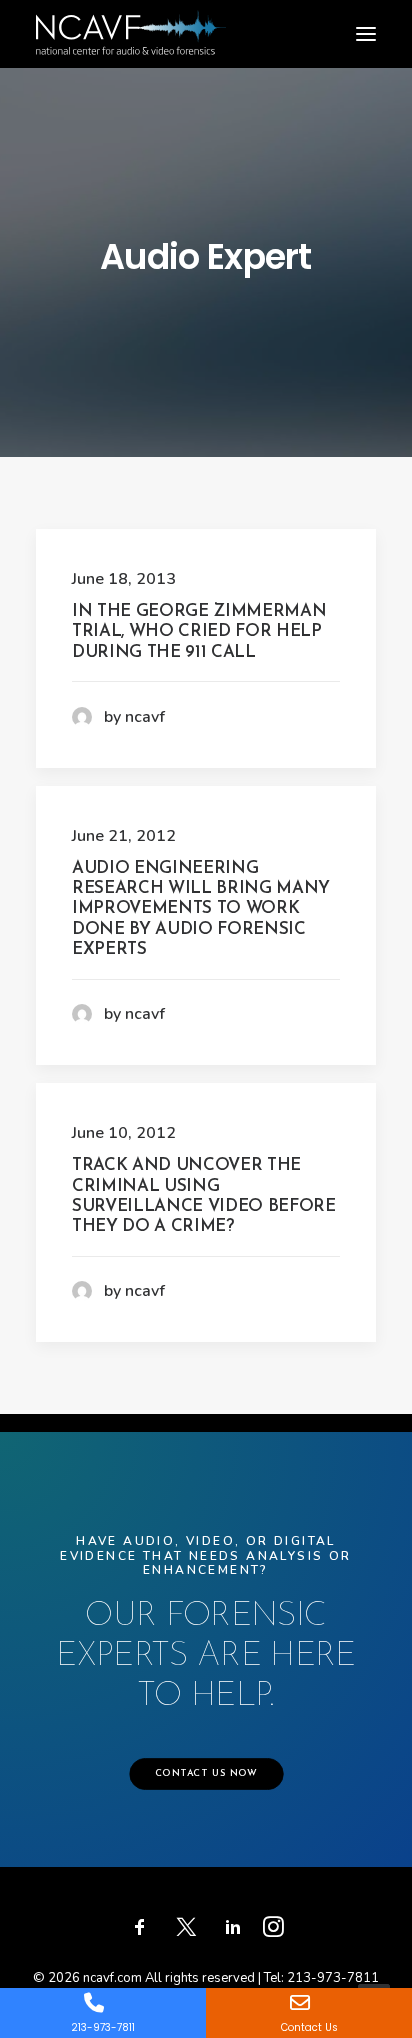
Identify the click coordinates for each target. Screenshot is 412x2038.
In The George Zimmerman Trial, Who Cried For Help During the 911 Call (199, 632)
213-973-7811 (333, 1978)
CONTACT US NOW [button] (205, 1774)
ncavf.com (112, 1978)
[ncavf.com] (131, 20)
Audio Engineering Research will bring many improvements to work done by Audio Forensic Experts (201, 909)
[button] (366, 34)
